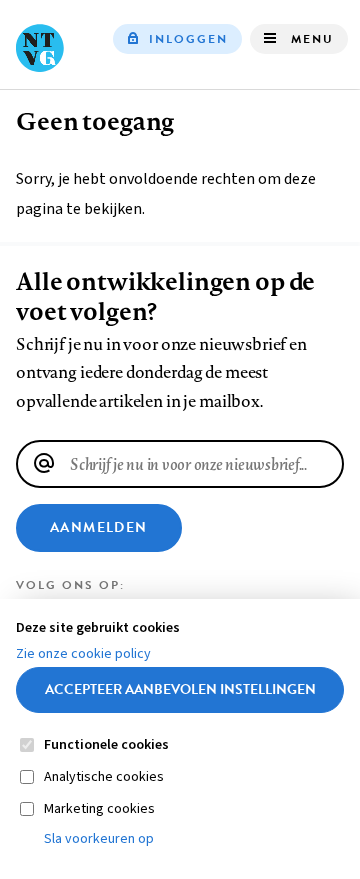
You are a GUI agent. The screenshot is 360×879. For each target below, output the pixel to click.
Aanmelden (99, 527)
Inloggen (188, 39)
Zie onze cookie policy (83, 654)
